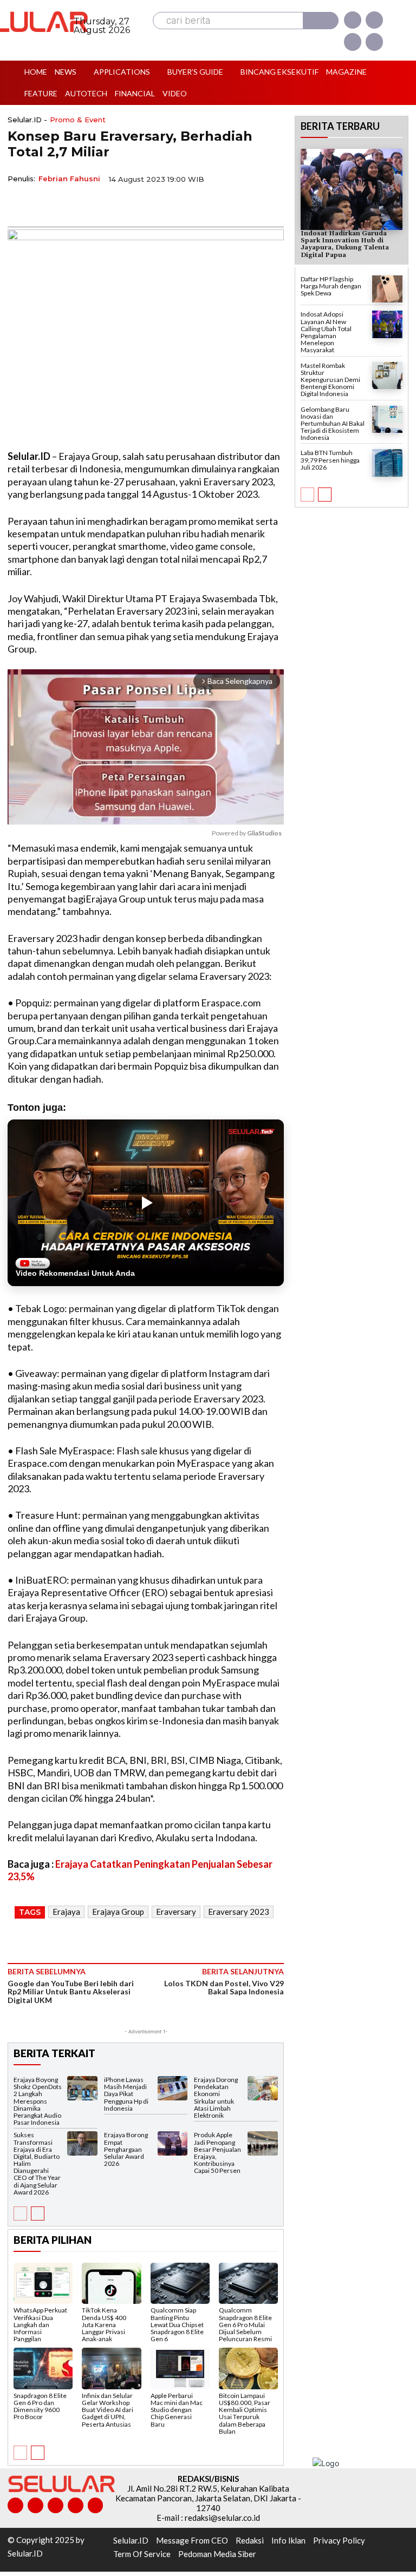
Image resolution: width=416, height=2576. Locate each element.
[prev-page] (20, 2213)
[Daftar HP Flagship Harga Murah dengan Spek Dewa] (387, 289)
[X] (353, 42)
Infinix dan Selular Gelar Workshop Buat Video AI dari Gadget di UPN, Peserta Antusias (108, 2410)
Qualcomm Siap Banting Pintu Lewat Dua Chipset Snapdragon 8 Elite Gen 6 (177, 2324)
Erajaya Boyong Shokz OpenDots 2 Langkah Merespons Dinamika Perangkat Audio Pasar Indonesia (38, 2101)
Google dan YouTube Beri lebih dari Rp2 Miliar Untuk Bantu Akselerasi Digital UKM (71, 1992)
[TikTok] (56, 2505)
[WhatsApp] (68, 204)
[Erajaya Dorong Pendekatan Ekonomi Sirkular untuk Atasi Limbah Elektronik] (263, 2088)
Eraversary (176, 1912)
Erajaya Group (118, 1912)
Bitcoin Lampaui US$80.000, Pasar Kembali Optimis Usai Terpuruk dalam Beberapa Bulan (245, 2413)
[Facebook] (353, 20)
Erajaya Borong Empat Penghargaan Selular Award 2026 (126, 2149)
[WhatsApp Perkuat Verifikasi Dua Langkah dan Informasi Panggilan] (43, 2283)
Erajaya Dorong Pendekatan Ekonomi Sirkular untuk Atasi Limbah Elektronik (216, 2097)
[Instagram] (374, 20)
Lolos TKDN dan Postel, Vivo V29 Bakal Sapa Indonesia (224, 1987)
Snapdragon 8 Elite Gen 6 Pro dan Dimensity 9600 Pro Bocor (40, 2406)
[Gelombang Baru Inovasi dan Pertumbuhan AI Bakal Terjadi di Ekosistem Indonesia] (387, 420)
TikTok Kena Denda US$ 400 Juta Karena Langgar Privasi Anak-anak (104, 2324)
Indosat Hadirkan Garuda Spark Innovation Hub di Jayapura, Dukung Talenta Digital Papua (345, 244)
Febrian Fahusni (69, 179)
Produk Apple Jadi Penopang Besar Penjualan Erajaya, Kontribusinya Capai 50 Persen (217, 2153)
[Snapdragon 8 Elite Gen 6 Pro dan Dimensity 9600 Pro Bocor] (43, 2368)
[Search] (321, 21)
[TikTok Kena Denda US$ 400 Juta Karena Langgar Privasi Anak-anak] (111, 2283)
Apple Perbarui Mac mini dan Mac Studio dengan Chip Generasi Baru (177, 2410)
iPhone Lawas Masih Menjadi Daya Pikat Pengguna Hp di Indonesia (126, 2094)
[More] (119, 204)
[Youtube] (374, 42)
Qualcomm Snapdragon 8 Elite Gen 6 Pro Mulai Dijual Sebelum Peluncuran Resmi (245, 2324)
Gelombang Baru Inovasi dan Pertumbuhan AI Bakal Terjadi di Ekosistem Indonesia (333, 424)
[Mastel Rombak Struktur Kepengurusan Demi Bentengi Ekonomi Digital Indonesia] (387, 376)
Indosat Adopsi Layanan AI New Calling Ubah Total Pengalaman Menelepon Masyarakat (326, 332)
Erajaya (66, 1912)
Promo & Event (78, 120)
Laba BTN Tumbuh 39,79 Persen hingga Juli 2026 (330, 460)
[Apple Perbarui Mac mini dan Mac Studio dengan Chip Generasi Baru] (180, 2368)
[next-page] (38, 2213)
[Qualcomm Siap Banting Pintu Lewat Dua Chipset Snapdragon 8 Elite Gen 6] (180, 2283)
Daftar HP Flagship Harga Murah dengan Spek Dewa (331, 286)
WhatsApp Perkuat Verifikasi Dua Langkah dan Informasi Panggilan (40, 2324)
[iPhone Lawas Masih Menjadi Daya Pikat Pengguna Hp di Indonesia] (173, 2088)
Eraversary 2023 (239, 1912)
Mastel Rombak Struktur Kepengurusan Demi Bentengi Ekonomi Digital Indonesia (330, 380)
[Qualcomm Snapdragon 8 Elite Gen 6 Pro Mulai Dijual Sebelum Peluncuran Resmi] (248, 2283)
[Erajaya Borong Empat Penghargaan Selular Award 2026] (173, 2143)
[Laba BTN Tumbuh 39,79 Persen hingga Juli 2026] (387, 463)
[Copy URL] (93, 204)
